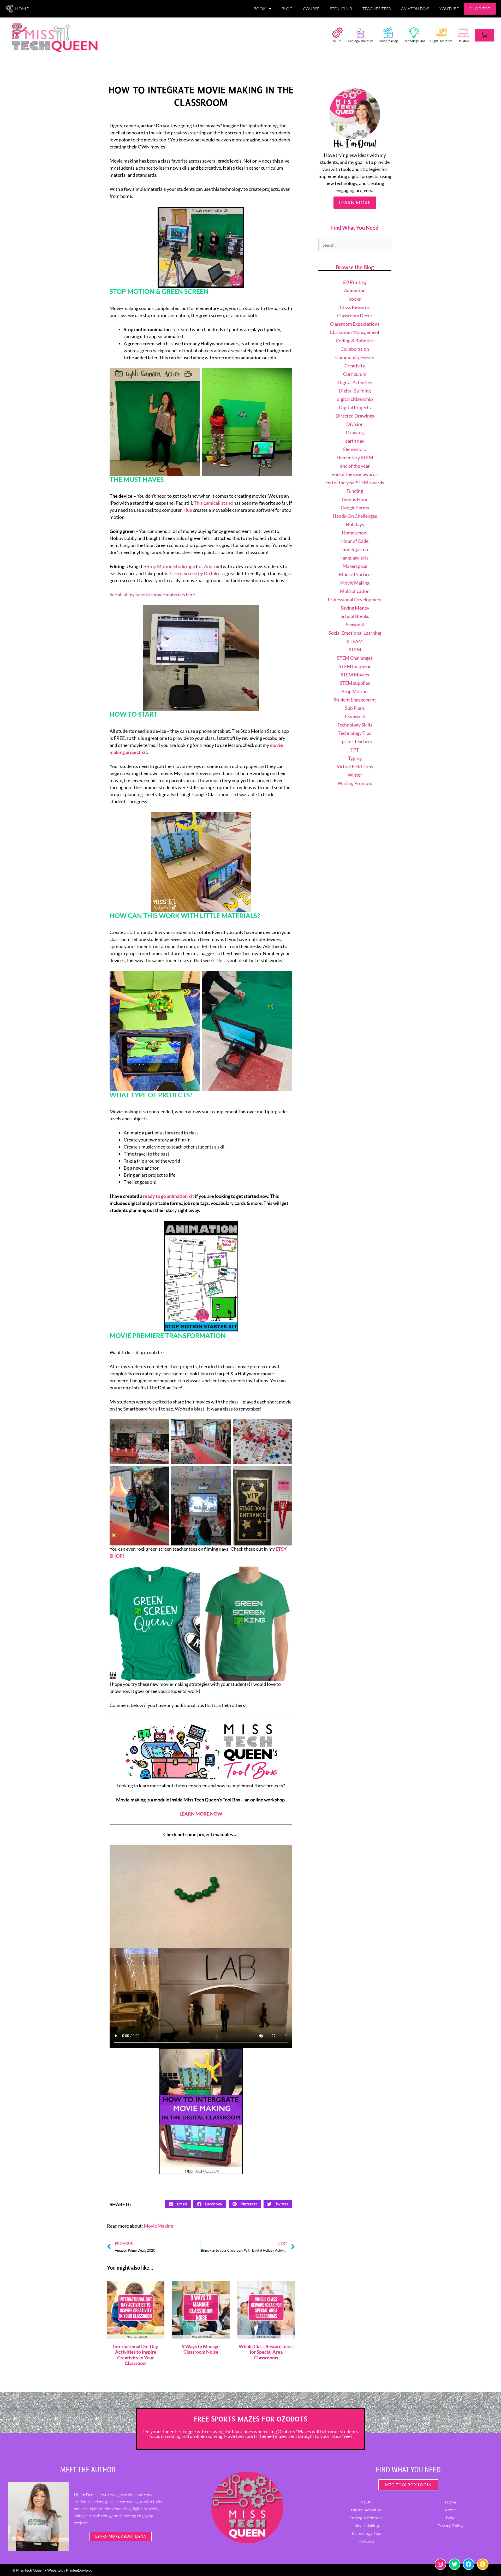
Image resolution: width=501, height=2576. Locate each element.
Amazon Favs (415, 9)
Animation (355, 290)
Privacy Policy (451, 2526)
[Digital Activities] (441, 33)
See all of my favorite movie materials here (152, 594)
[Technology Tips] (414, 33)
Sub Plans (355, 708)
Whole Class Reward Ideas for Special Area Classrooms (266, 2352)
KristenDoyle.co (79, 2570)
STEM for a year (355, 666)
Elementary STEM (355, 457)
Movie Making (388, 41)
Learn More (355, 203)
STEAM (355, 641)
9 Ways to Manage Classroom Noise (201, 2349)
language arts (355, 558)
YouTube (449, 9)
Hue (188, 510)
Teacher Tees (377, 9)
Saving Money (355, 608)
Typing (355, 758)
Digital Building (355, 391)
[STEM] (337, 33)
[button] (178, 2204)
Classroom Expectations (355, 324)
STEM (337, 41)
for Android (209, 566)
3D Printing (355, 282)
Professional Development (355, 599)
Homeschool (355, 533)
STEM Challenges (355, 658)
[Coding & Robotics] (360, 33)
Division (355, 424)
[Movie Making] (388, 33)
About (451, 2510)
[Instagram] (440, 2564)
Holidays (463, 41)
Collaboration (355, 349)
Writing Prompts (355, 783)
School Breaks (355, 616)
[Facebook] (469, 2564)
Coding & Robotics (360, 41)
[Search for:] (355, 245)
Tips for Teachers (355, 741)
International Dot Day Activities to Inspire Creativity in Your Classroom (136, 2355)
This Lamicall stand (213, 503)
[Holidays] (463, 33)
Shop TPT (480, 9)
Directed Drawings (355, 416)
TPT (355, 750)
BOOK (260, 9)
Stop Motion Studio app (171, 566)
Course (311, 9)
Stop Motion (355, 691)
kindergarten (355, 549)
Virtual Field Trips (355, 766)
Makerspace (355, 566)
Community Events (355, 357)
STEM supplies (355, 683)
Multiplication (355, 591)
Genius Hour (355, 499)
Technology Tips (414, 41)
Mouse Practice (355, 574)
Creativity (355, 366)
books (355, 299)
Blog (287, 9)
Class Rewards (355, 307)
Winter (355, 775)
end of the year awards (355, 474)
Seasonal (355, 624)
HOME (22, 9)
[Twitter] (455, 2564)
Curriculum (355, 374)
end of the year (355, 466)
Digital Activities (441, 41)
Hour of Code (355, 541)
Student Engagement (355, 700)
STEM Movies (355, 675)
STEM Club (341, 9)
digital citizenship (355, 399)
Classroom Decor (355, 316)
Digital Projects (355, 407)
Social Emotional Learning (355, 633)
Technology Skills (355, 725)
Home (451, 2502)
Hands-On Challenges (355, 516)
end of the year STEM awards (355, 483)
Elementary (355, 449)
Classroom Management (355, 332)
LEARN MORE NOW (201, 1814)
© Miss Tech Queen (28, 2570)
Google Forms (355, 508)
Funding (355, 491)
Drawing (355, 432)
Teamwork (355, 716)
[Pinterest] (483, 2564)
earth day (355, 441)
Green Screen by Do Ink (194, 573)
